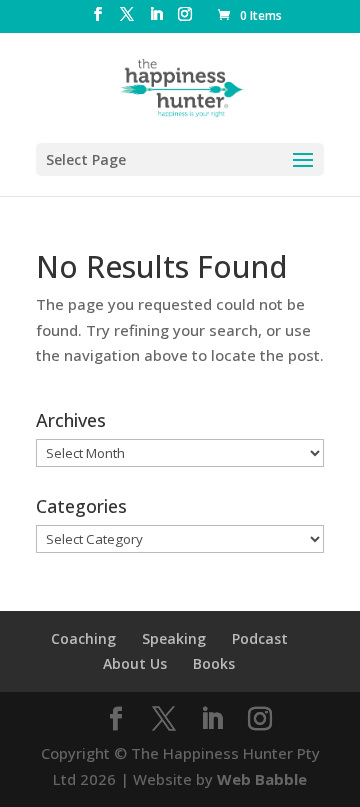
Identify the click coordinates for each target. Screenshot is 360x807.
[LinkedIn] (156, 20)
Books (214, 663)
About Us (135, 663)
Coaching (83, 638)
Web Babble (262, 779)
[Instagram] (185, 20)
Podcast (260, 638)
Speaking (174, 638)
